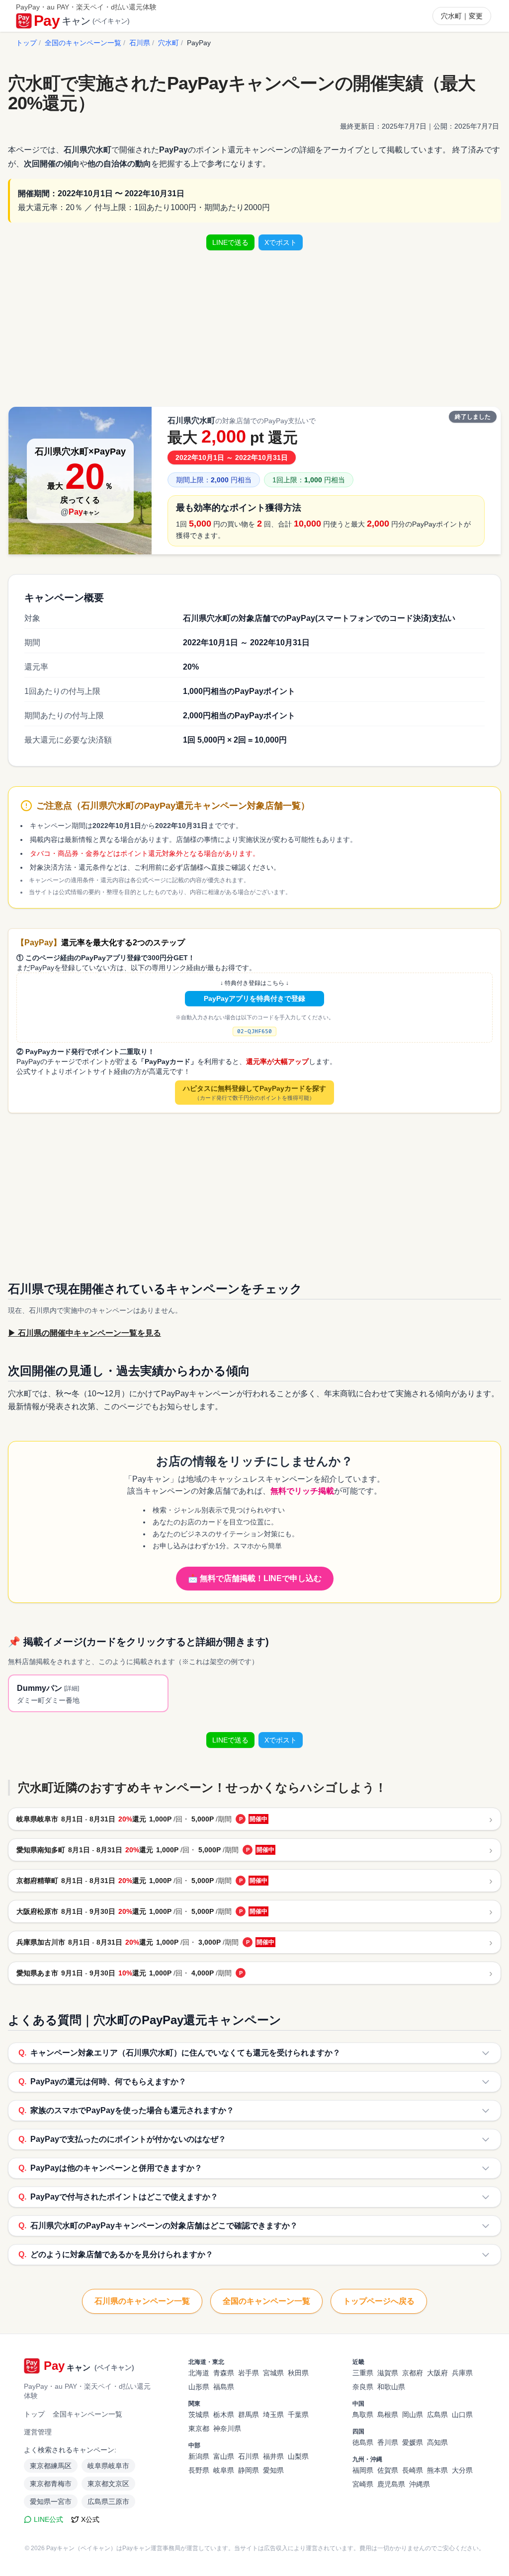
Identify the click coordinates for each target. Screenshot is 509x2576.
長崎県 (413, 2470)
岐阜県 (224, 2470)
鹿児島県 (391, 2484)
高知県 (437, 2442)
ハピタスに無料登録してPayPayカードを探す (254, 1093)
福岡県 (363, 2470)
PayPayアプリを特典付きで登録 (254, 998)
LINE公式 (48, 2519)
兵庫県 (462, 2373)
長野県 (199, 2470)
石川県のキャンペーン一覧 (142, 2301)
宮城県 (273, 2373)
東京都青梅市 (51, 2484)
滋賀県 (388, 2373)
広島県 (437, 2415)
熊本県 (437, 2470)
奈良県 (363, 2387)
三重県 (363, 2373)
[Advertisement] (254, 328)
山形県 (199, 2387)
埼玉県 (273, 2415)
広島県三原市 (108, 2501)
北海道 (199, 2373)
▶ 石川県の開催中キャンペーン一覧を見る (85, 1333)
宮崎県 (363, 2484)
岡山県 (413, 2415)
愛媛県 (413, 2442)
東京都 (199, 2428)
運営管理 (38, 2432)
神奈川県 (227, 2428)
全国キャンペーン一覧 (87, 2414)
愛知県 (273, 2470)
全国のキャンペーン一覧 (83, 43)
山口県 (462, 2415)
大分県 (462, 2470)
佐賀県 (388, 2470)
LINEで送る (230, 242)
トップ (26, 43)
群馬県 (249, 2415)
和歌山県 (391, 2387)
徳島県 (363, 2442)
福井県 (273, 2456)
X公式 (90, 2519)
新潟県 (199, 2456)
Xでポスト (281, 242)
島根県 (388, 2415)
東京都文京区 (108, 2484)
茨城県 (199, 2415)
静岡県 (249, 2470)
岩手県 (249, 2373)
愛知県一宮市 (51, 2501)
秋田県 (298, 2373)
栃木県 (224, 2415)
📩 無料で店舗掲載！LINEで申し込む (255, 1578)
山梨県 (298, 2456)
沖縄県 (420, 2484)
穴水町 (169, 43)
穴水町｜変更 (462, 16)
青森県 (224, 2373)
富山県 (224, 2456)
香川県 (388, 2442)
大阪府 (437, 2373)
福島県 (224, 2387)
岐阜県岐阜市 (108, 2466)
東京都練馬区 (51, 2466)
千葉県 (298, 2415)
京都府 (413, 2373)
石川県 (140, 43)
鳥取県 (363, 2415)
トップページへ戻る (379, 2301)
